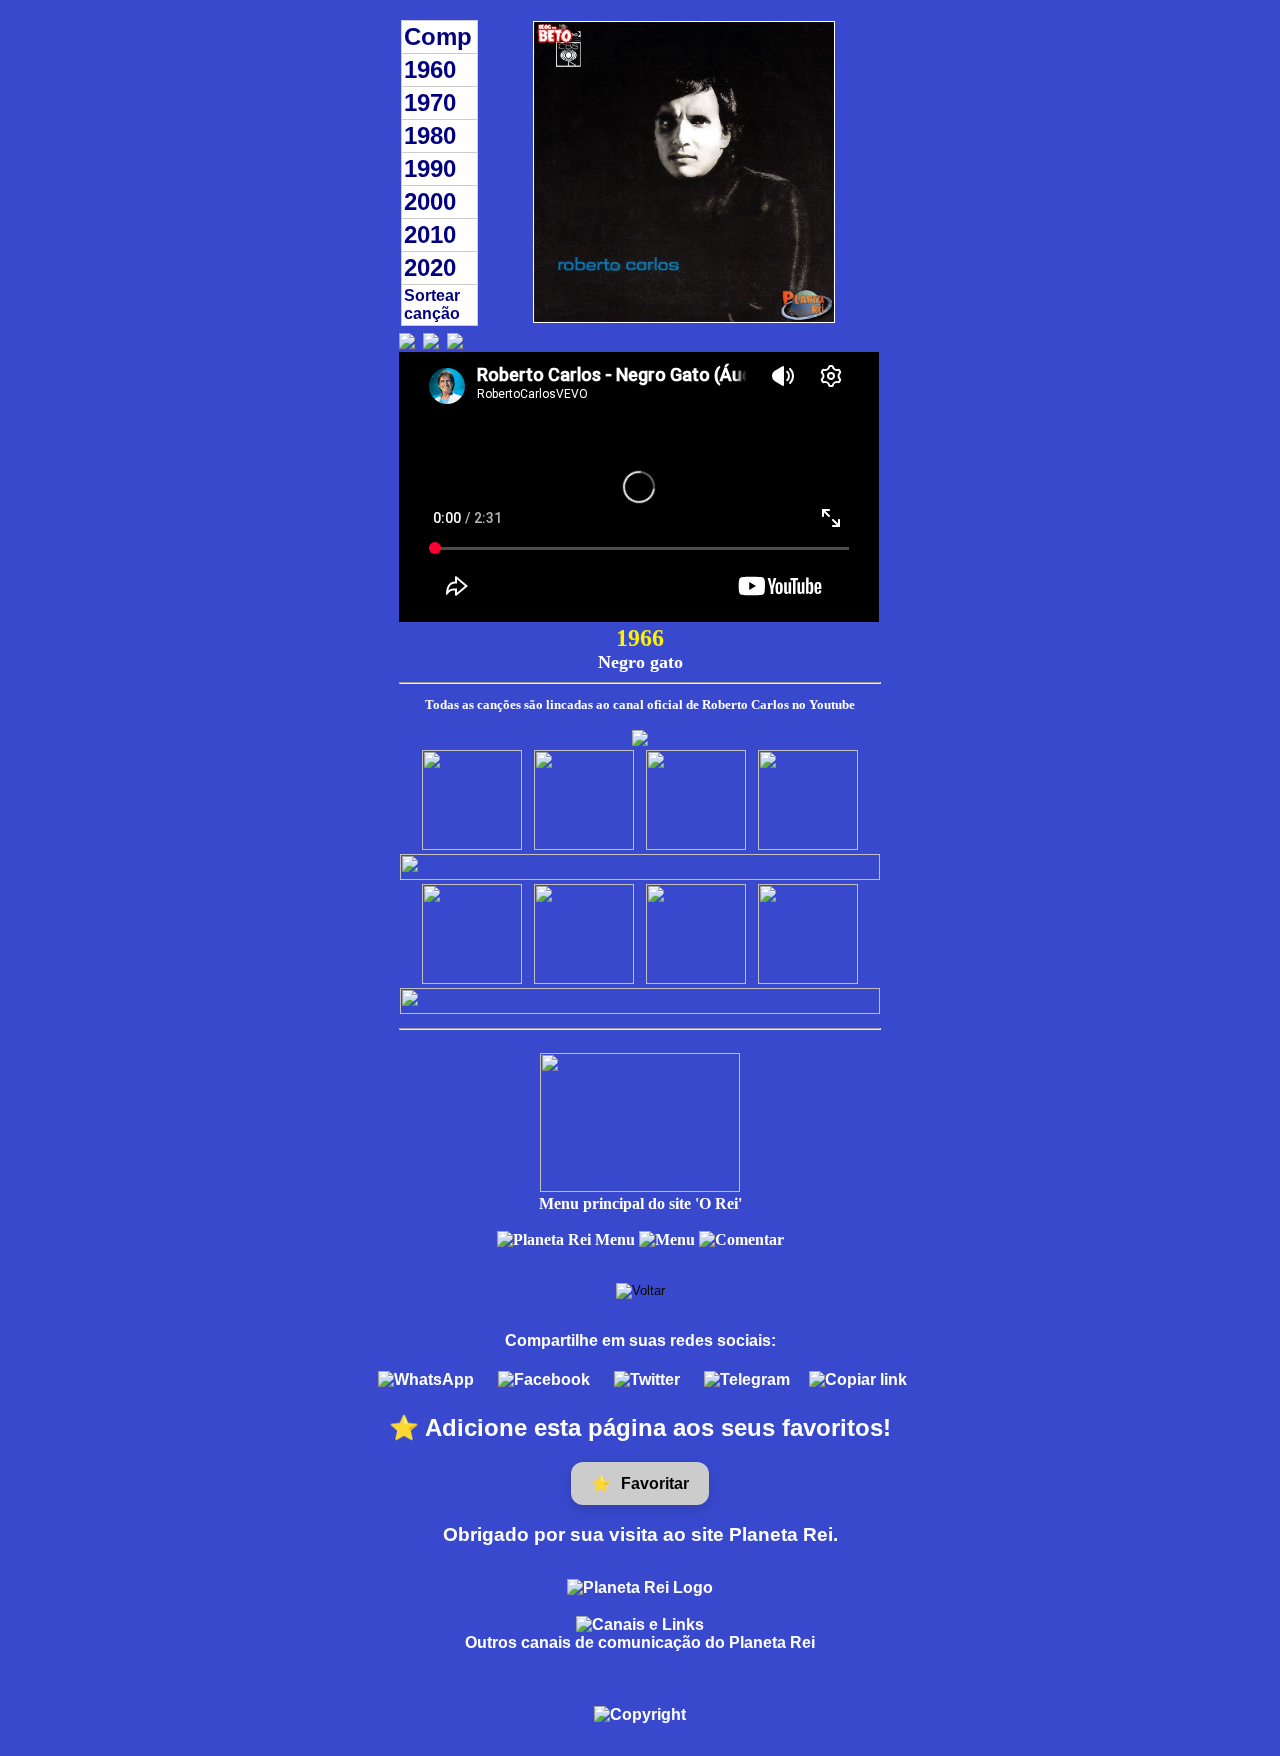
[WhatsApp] (428, 1379)
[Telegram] (749, 1379)
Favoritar (640, 1484)
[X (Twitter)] (649, 1379)
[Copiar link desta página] (858, 1380)
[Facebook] (546, 1379)
